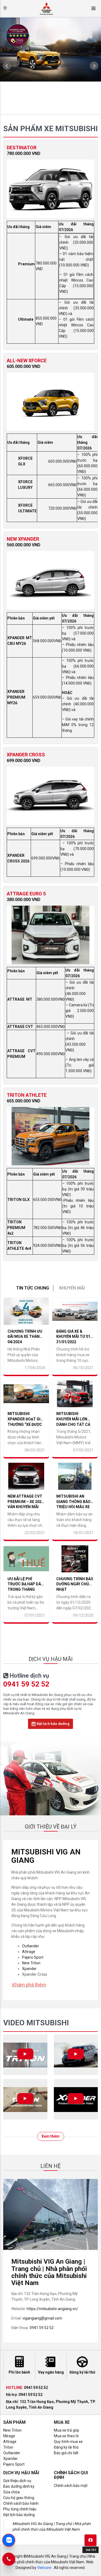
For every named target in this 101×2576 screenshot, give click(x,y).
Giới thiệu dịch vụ (17, 2481)
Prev (7, 66)
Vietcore (44, 2568)
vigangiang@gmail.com (42, 2318)
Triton (8, 2447)
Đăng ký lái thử (66, 2447)
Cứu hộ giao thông (19, 2498)
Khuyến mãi (72, 1288)
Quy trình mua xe (68, 2442)
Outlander (31, 1946)
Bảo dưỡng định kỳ (19, 2486)
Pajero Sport (33, 1957)
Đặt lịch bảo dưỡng (52, 1724)
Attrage (29, 1952)
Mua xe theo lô (66, 2436)
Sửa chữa (11, 2492)
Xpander (29, 1969)
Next (94, 66)
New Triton (31, 1963)
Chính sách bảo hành (21, 2503)
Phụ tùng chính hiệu (20, 2509)
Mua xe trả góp (67, 2430)
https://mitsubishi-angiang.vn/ (52, 2309)
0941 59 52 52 (26, 1684)
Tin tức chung (33, 1288)
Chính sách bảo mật (71, 2486)
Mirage (9, 2436)
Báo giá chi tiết (66, 2453)
